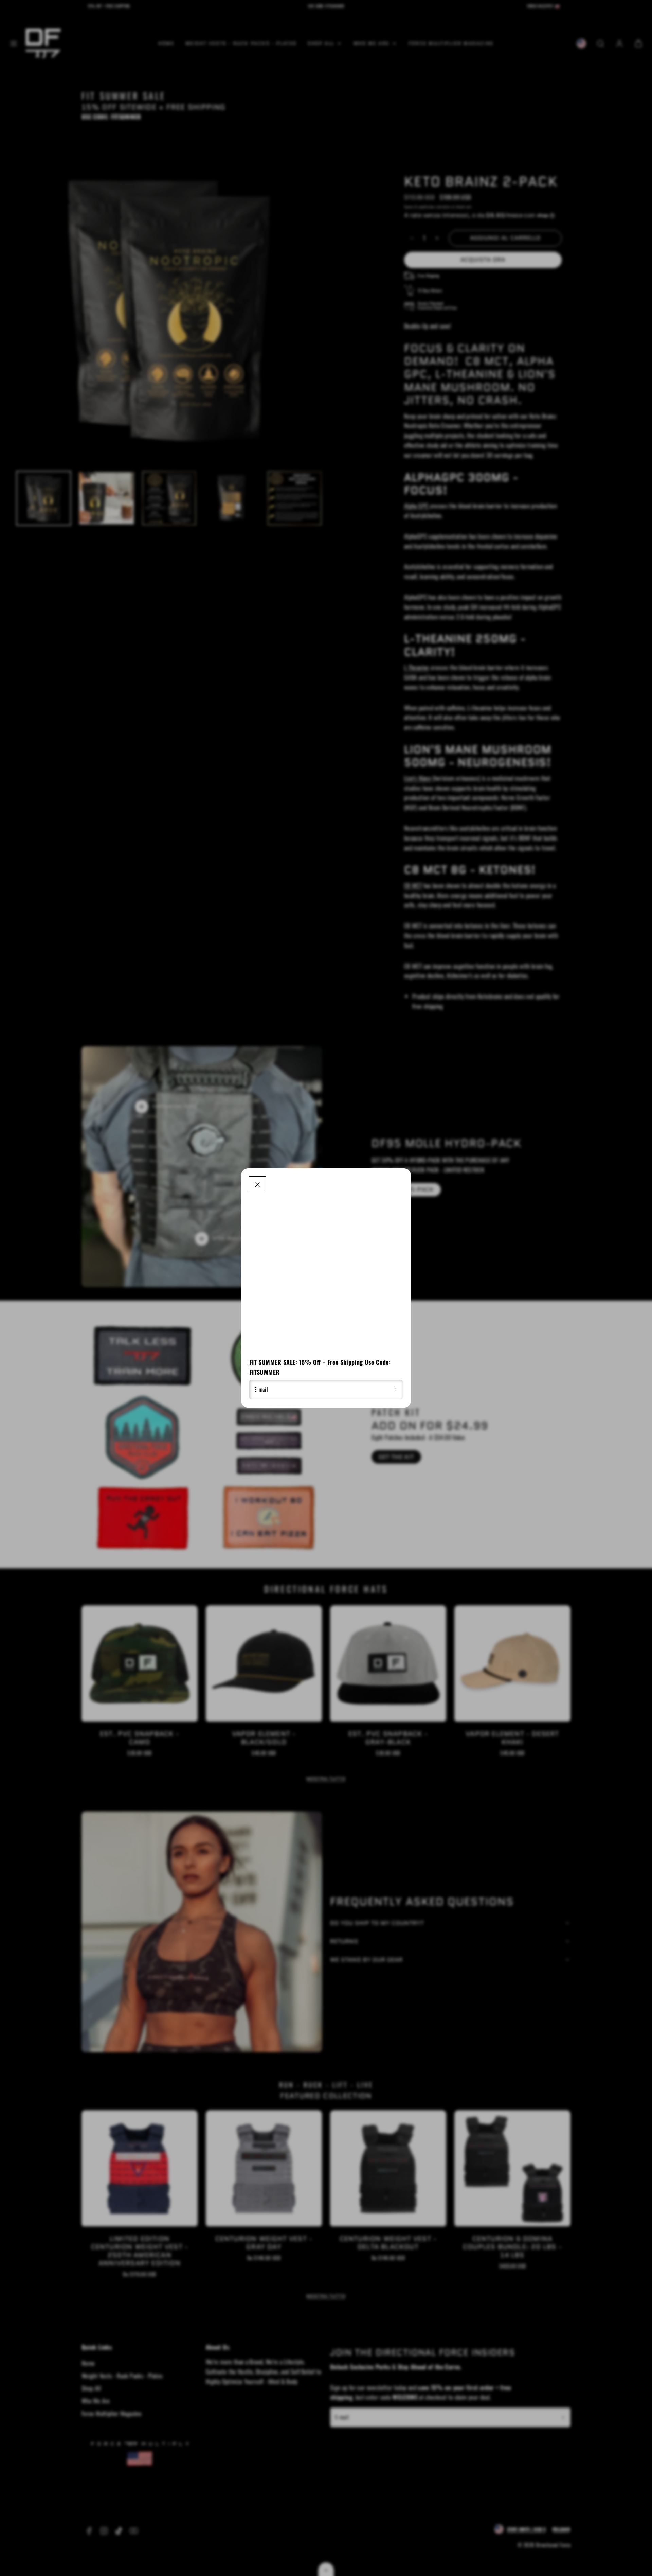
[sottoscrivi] (395, 1390)
